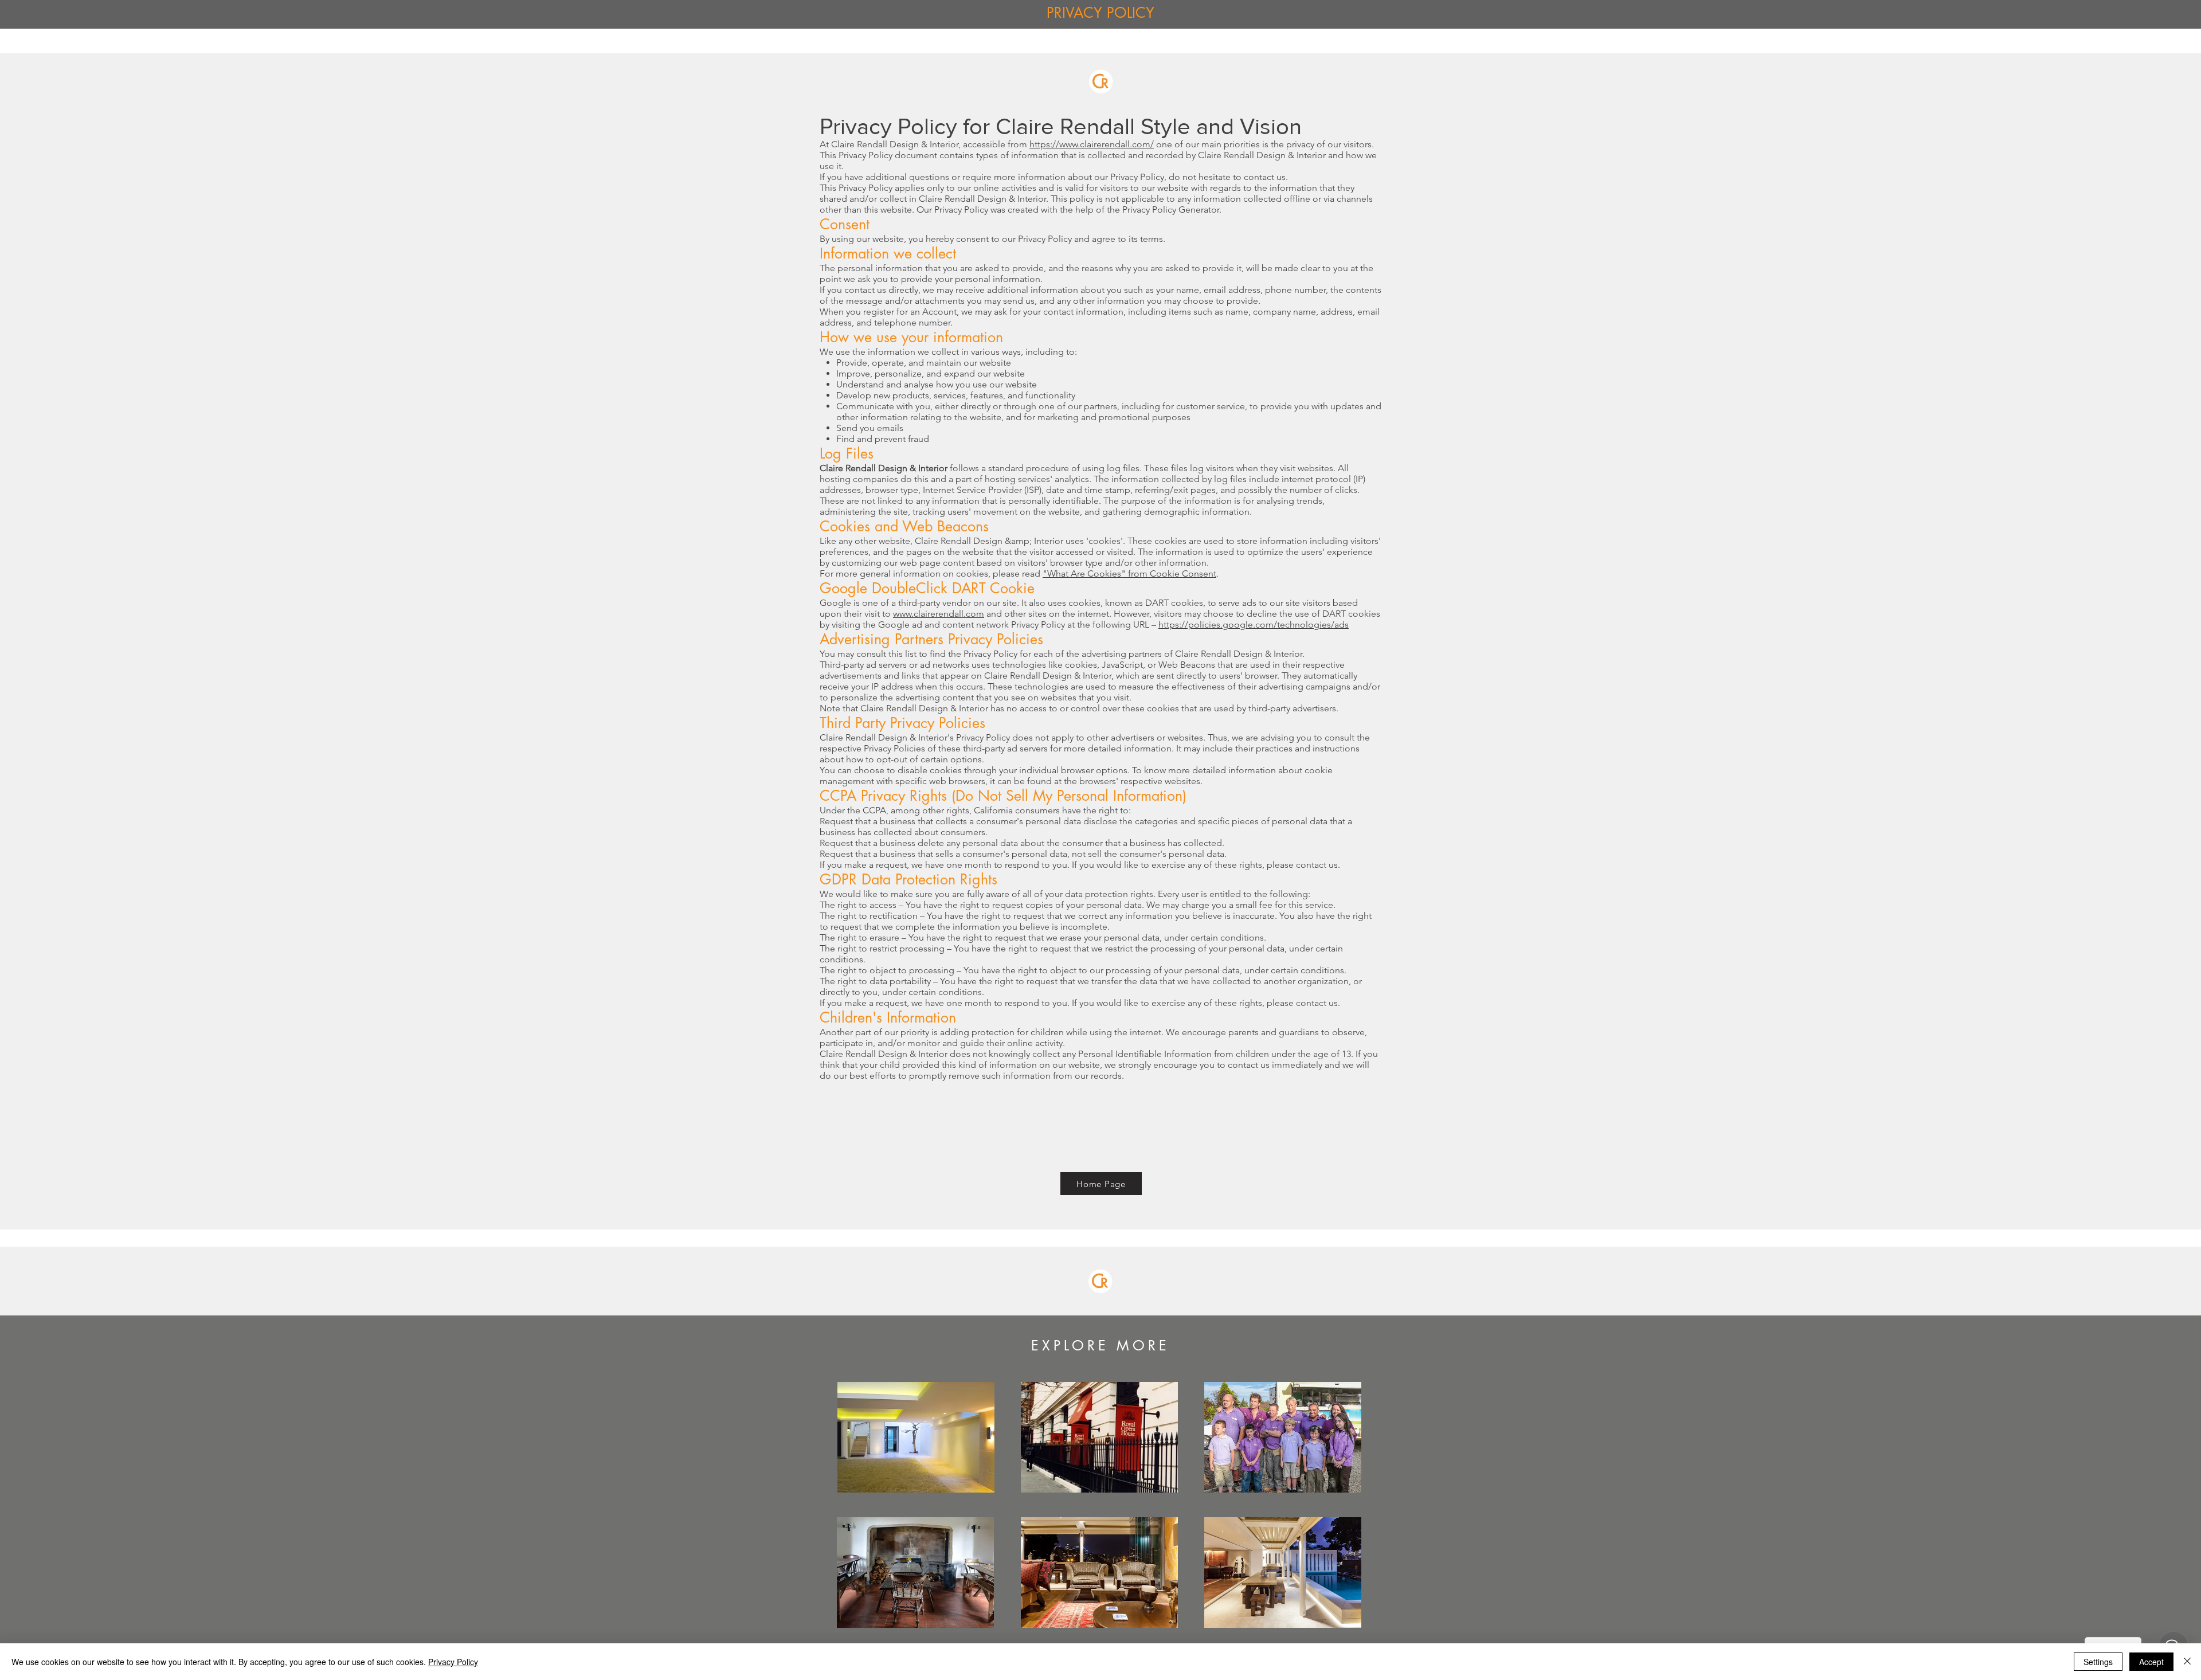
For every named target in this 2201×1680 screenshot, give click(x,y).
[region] (916, 1437)
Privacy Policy (453, 1662)
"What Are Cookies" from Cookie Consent (1129, 573)
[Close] (2187, 1662)
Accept (2151, 1662)
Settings (2098, 1662)
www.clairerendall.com (939, 614)
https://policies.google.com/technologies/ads (1254, 624)
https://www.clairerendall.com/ (1092, 144)
